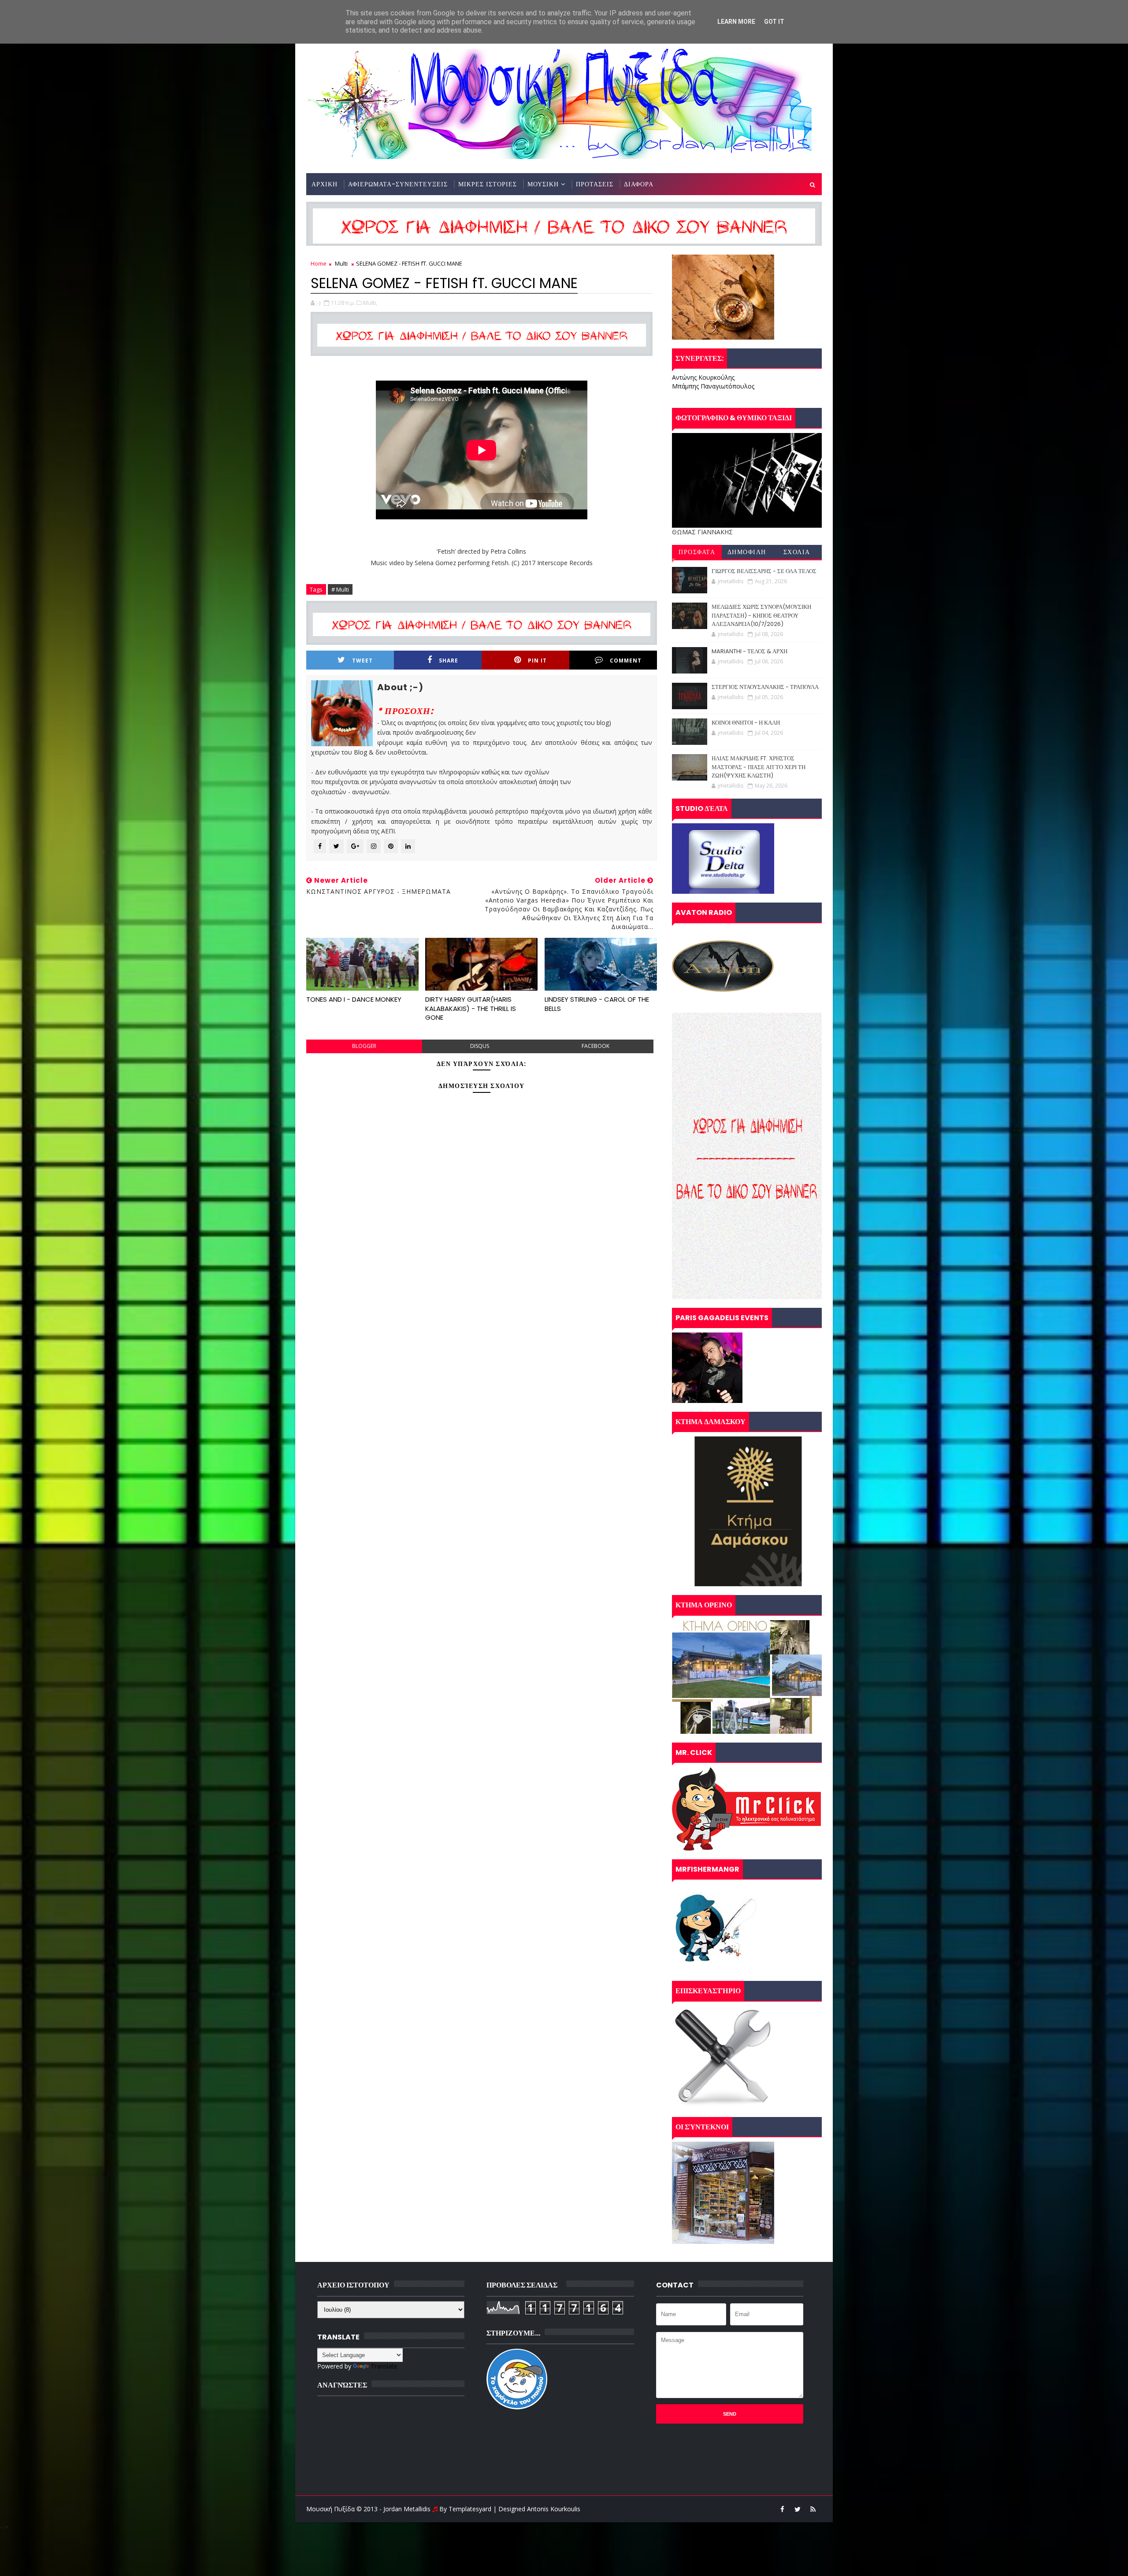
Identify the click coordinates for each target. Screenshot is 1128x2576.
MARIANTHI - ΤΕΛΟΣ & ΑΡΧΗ (750, 651)
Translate (384, 2366)
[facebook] (782, 2509)
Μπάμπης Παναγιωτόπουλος (713, 386)
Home (319, 263)
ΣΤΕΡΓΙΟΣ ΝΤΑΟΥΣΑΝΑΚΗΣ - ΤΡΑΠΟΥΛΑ (765, 687)
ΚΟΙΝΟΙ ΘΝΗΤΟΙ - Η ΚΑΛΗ (746, 723)
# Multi (340, 589)
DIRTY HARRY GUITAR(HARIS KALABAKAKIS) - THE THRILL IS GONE (471, 1008)
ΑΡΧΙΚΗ (325, 184)
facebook (596, 1046)
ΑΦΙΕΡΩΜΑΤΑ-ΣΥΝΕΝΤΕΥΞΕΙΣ (398, 184)
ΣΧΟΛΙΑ (797, 552)
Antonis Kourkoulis (554, 2509)
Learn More (736, 22)
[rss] (813, 2509)
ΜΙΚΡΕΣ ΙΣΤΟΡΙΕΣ (488, 184)
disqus (480, 1046)
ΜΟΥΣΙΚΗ (543, 184)
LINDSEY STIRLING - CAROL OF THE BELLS (597, 1004)
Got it (774, 22)
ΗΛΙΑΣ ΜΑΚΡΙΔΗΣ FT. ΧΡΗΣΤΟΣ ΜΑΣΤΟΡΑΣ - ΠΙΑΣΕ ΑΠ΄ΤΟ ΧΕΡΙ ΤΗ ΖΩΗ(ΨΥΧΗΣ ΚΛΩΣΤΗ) (759, 767)
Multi (341, 263)
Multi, (370, 303)
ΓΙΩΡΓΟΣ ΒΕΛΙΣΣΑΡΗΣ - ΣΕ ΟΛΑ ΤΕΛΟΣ (764, 571)
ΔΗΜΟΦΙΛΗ (747, 552)
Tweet (362, 661)
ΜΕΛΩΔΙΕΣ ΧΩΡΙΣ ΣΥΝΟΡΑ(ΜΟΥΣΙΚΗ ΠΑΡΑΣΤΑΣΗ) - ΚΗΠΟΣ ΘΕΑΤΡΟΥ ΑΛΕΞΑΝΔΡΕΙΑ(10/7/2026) (761, 615)
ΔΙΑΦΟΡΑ (639, 184)
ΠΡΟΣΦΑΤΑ (697, 552)
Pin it (537, 661)
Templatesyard (470, 2509)
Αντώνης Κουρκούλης (703, 377)
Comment (626, 661)
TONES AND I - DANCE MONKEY (354, 999)
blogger (364, 1046)
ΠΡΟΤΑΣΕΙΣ (595, 184)
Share (449, 661)
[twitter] (798, 2509)
